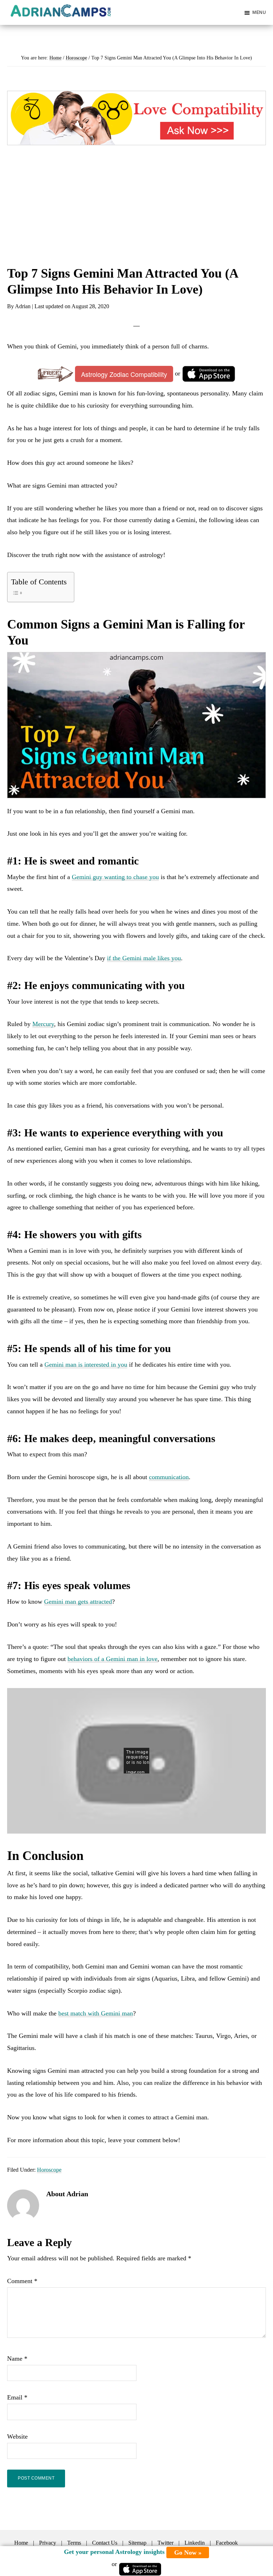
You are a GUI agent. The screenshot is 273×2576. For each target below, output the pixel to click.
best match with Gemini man (96, 2013)
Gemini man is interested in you (86, 1365)
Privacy (48, 2543)
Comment (22, 2281)
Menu (259, 12)
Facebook (227, 2543)
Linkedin (195, 2543)
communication (169, 1477)
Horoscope (49, 2170)
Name (17, 2359)
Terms (74, 2543)
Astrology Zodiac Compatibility (124, 374)
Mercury (43, 1024)
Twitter (165, 2543)
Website (17, 2436)
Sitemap (137, 2543)
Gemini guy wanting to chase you (115, 877)
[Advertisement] (136, 213)
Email (17, 2397)
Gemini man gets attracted (78, 1602)
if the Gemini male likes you (144, 958)
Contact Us (105, 2543)
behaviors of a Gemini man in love (113, 1659)
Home (21, 2543)
